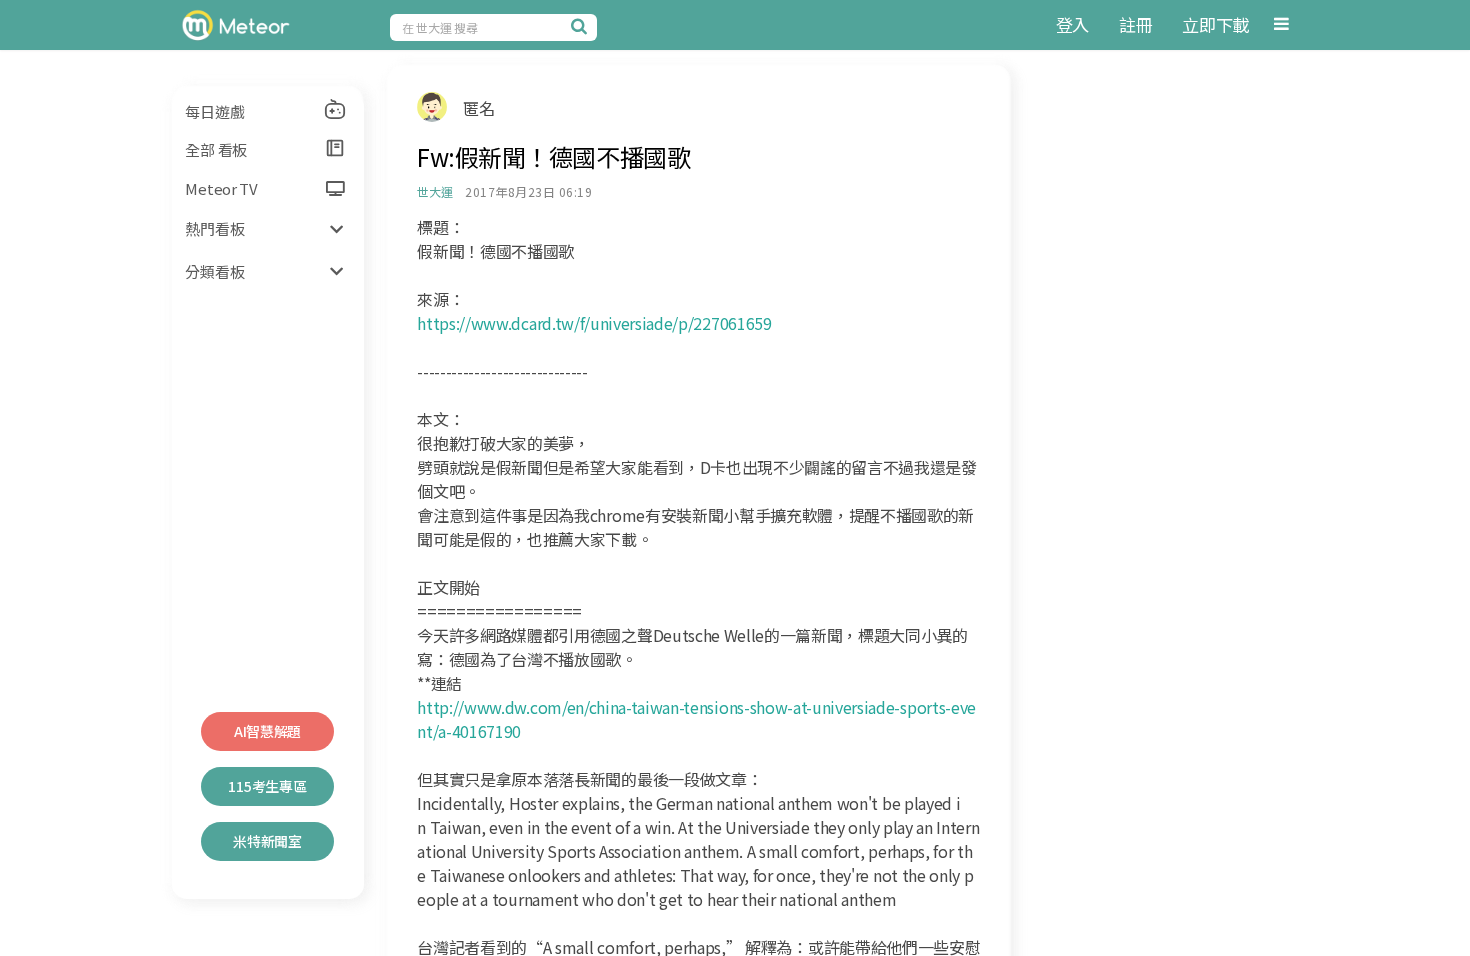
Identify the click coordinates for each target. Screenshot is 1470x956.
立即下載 (1215, 24)
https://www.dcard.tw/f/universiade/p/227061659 (594, 323)
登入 (1072, 24)
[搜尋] (582, 26)
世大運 (434, 191)
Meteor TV (221, 188)
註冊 (1135, 24)
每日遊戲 (214, 111)
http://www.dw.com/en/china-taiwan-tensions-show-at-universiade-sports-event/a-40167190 (696, 719)
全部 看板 (216, 149)
